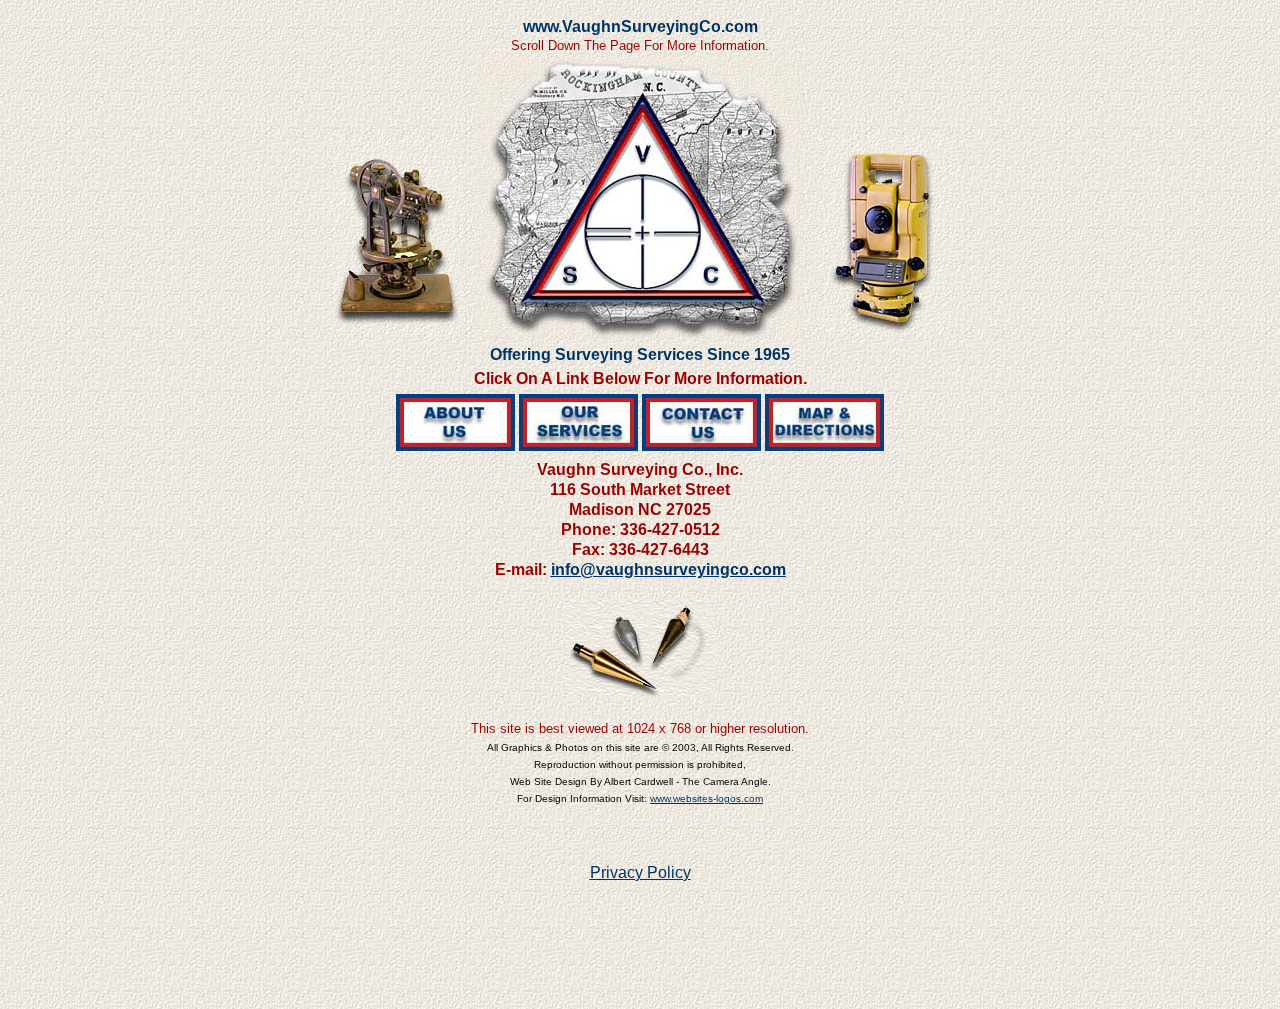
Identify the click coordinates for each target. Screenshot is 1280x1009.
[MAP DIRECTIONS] (824, 445)
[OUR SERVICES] (578, 445)
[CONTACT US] (701, 445)
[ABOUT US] (455, 445)
